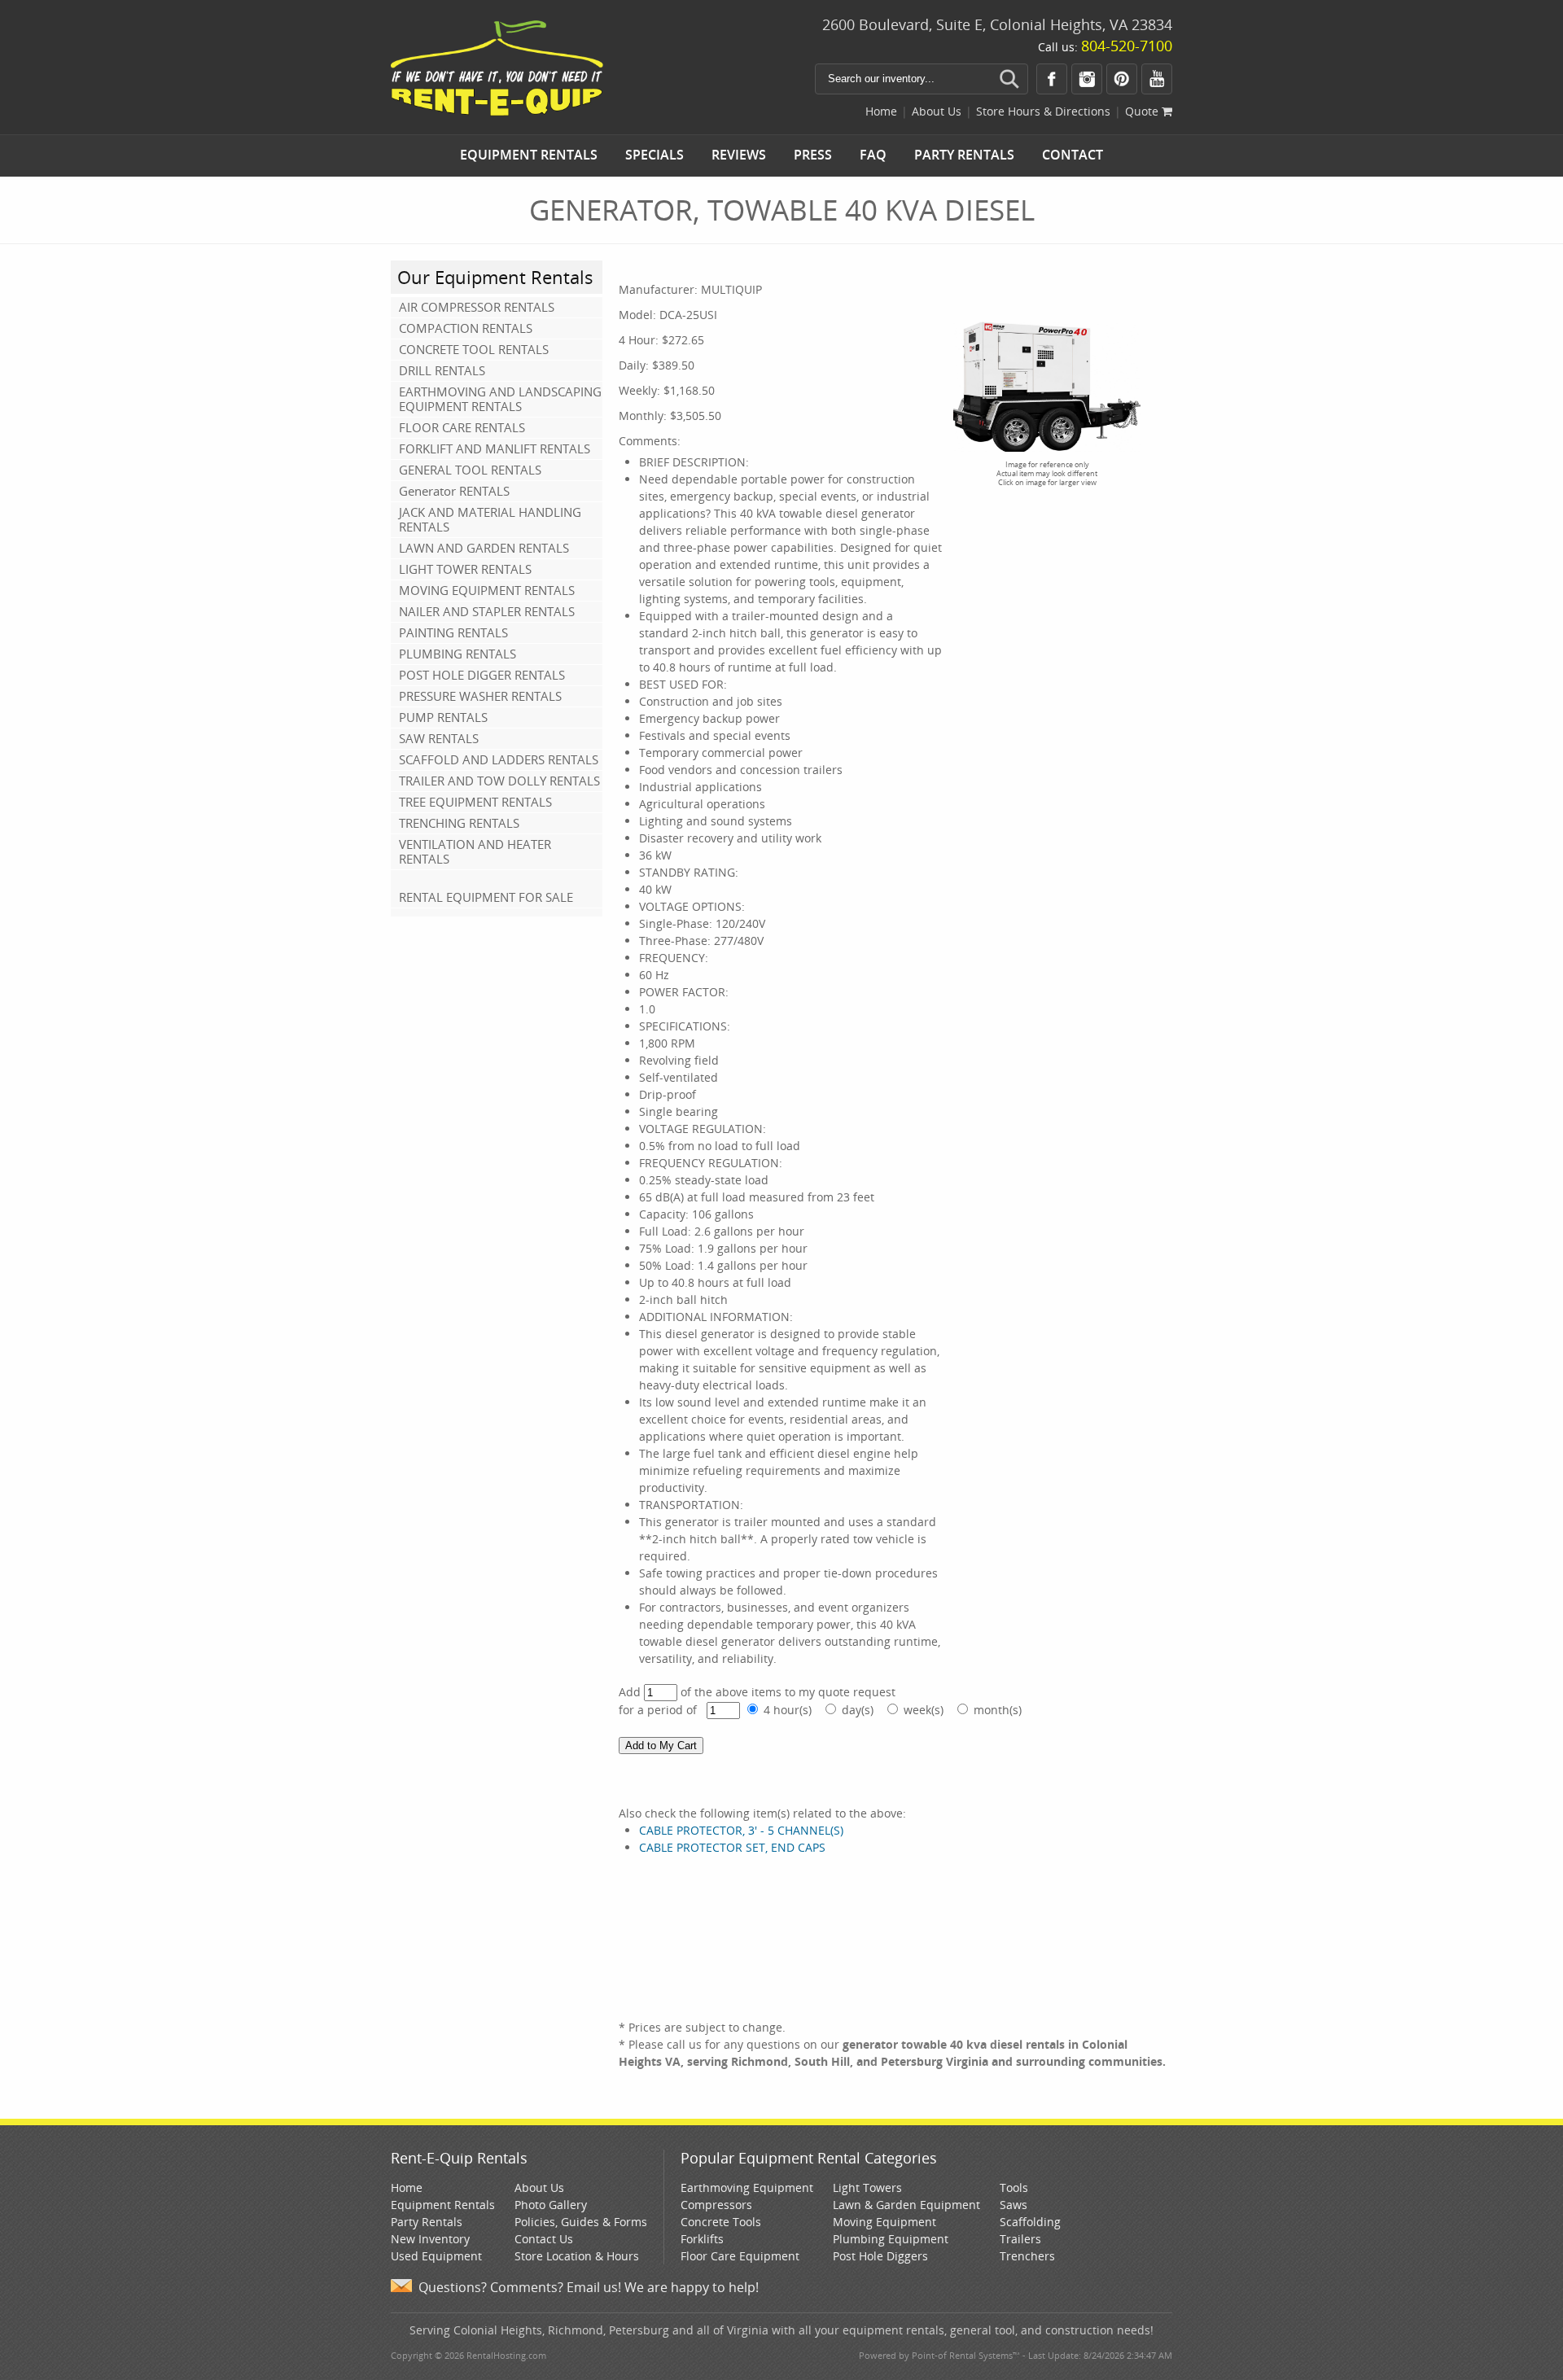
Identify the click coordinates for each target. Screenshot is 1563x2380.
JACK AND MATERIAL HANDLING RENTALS (490, 519)
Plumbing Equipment (891, 2239)
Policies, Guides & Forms (581, 2222)
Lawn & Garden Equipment (906, 2205)
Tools (1014, 2187)
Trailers (1020, 2239)
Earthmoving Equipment (747, 2187)
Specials (655, 155)
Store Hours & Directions (1043, 111)
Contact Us (544, 2239)
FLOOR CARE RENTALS (462, 427)
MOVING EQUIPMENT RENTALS (487, 590)
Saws (1014, 2205)
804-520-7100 (1127, 46)
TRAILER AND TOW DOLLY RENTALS (499, 781)
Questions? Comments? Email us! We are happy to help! (589, 2287)
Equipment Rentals (529, 155)
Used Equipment (436, 2256)
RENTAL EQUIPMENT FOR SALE (486, 897)
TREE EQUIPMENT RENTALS (475, 802)
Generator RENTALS (454, 491)
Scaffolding (1030, 2222)
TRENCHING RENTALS (459, 823)
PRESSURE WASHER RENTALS (480, 696)
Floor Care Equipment (740, 2256)
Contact (1073, 155)
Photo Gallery (551, 2205)
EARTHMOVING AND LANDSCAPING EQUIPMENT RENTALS (500, 399)
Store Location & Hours (577, 2256)
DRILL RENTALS (442, 370)
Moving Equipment (884, 2222)
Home (881, 111)
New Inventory (430, 2239)
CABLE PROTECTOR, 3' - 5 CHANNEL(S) (741, 1830)
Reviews (739, 155)
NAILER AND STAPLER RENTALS (487, 611)
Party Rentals (964, 155)
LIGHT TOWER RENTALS (465, 569)
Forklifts (702, 2239)
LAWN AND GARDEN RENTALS (484, 548)
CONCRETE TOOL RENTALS (474, 349)
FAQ (873, 155)
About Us (937, 111)
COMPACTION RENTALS (466, 328)
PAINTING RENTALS (453, 632)
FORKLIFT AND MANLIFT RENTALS (495, 448)
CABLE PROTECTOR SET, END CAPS (732, 1847)
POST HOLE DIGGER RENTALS (482, 675)
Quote (1143, 111)
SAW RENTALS (439, 738)
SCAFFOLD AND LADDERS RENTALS (499, 759)
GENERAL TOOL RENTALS (470, 470)
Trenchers (1027, 2256)
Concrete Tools (721, 2222)
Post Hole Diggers (880, 2256)
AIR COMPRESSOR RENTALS (477, 307)
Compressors (716, 2205)
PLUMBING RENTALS (458, 654)
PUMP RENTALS (443, 717)
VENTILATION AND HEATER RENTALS (475, 851)
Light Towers (867, 2187)
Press (813, 155)
